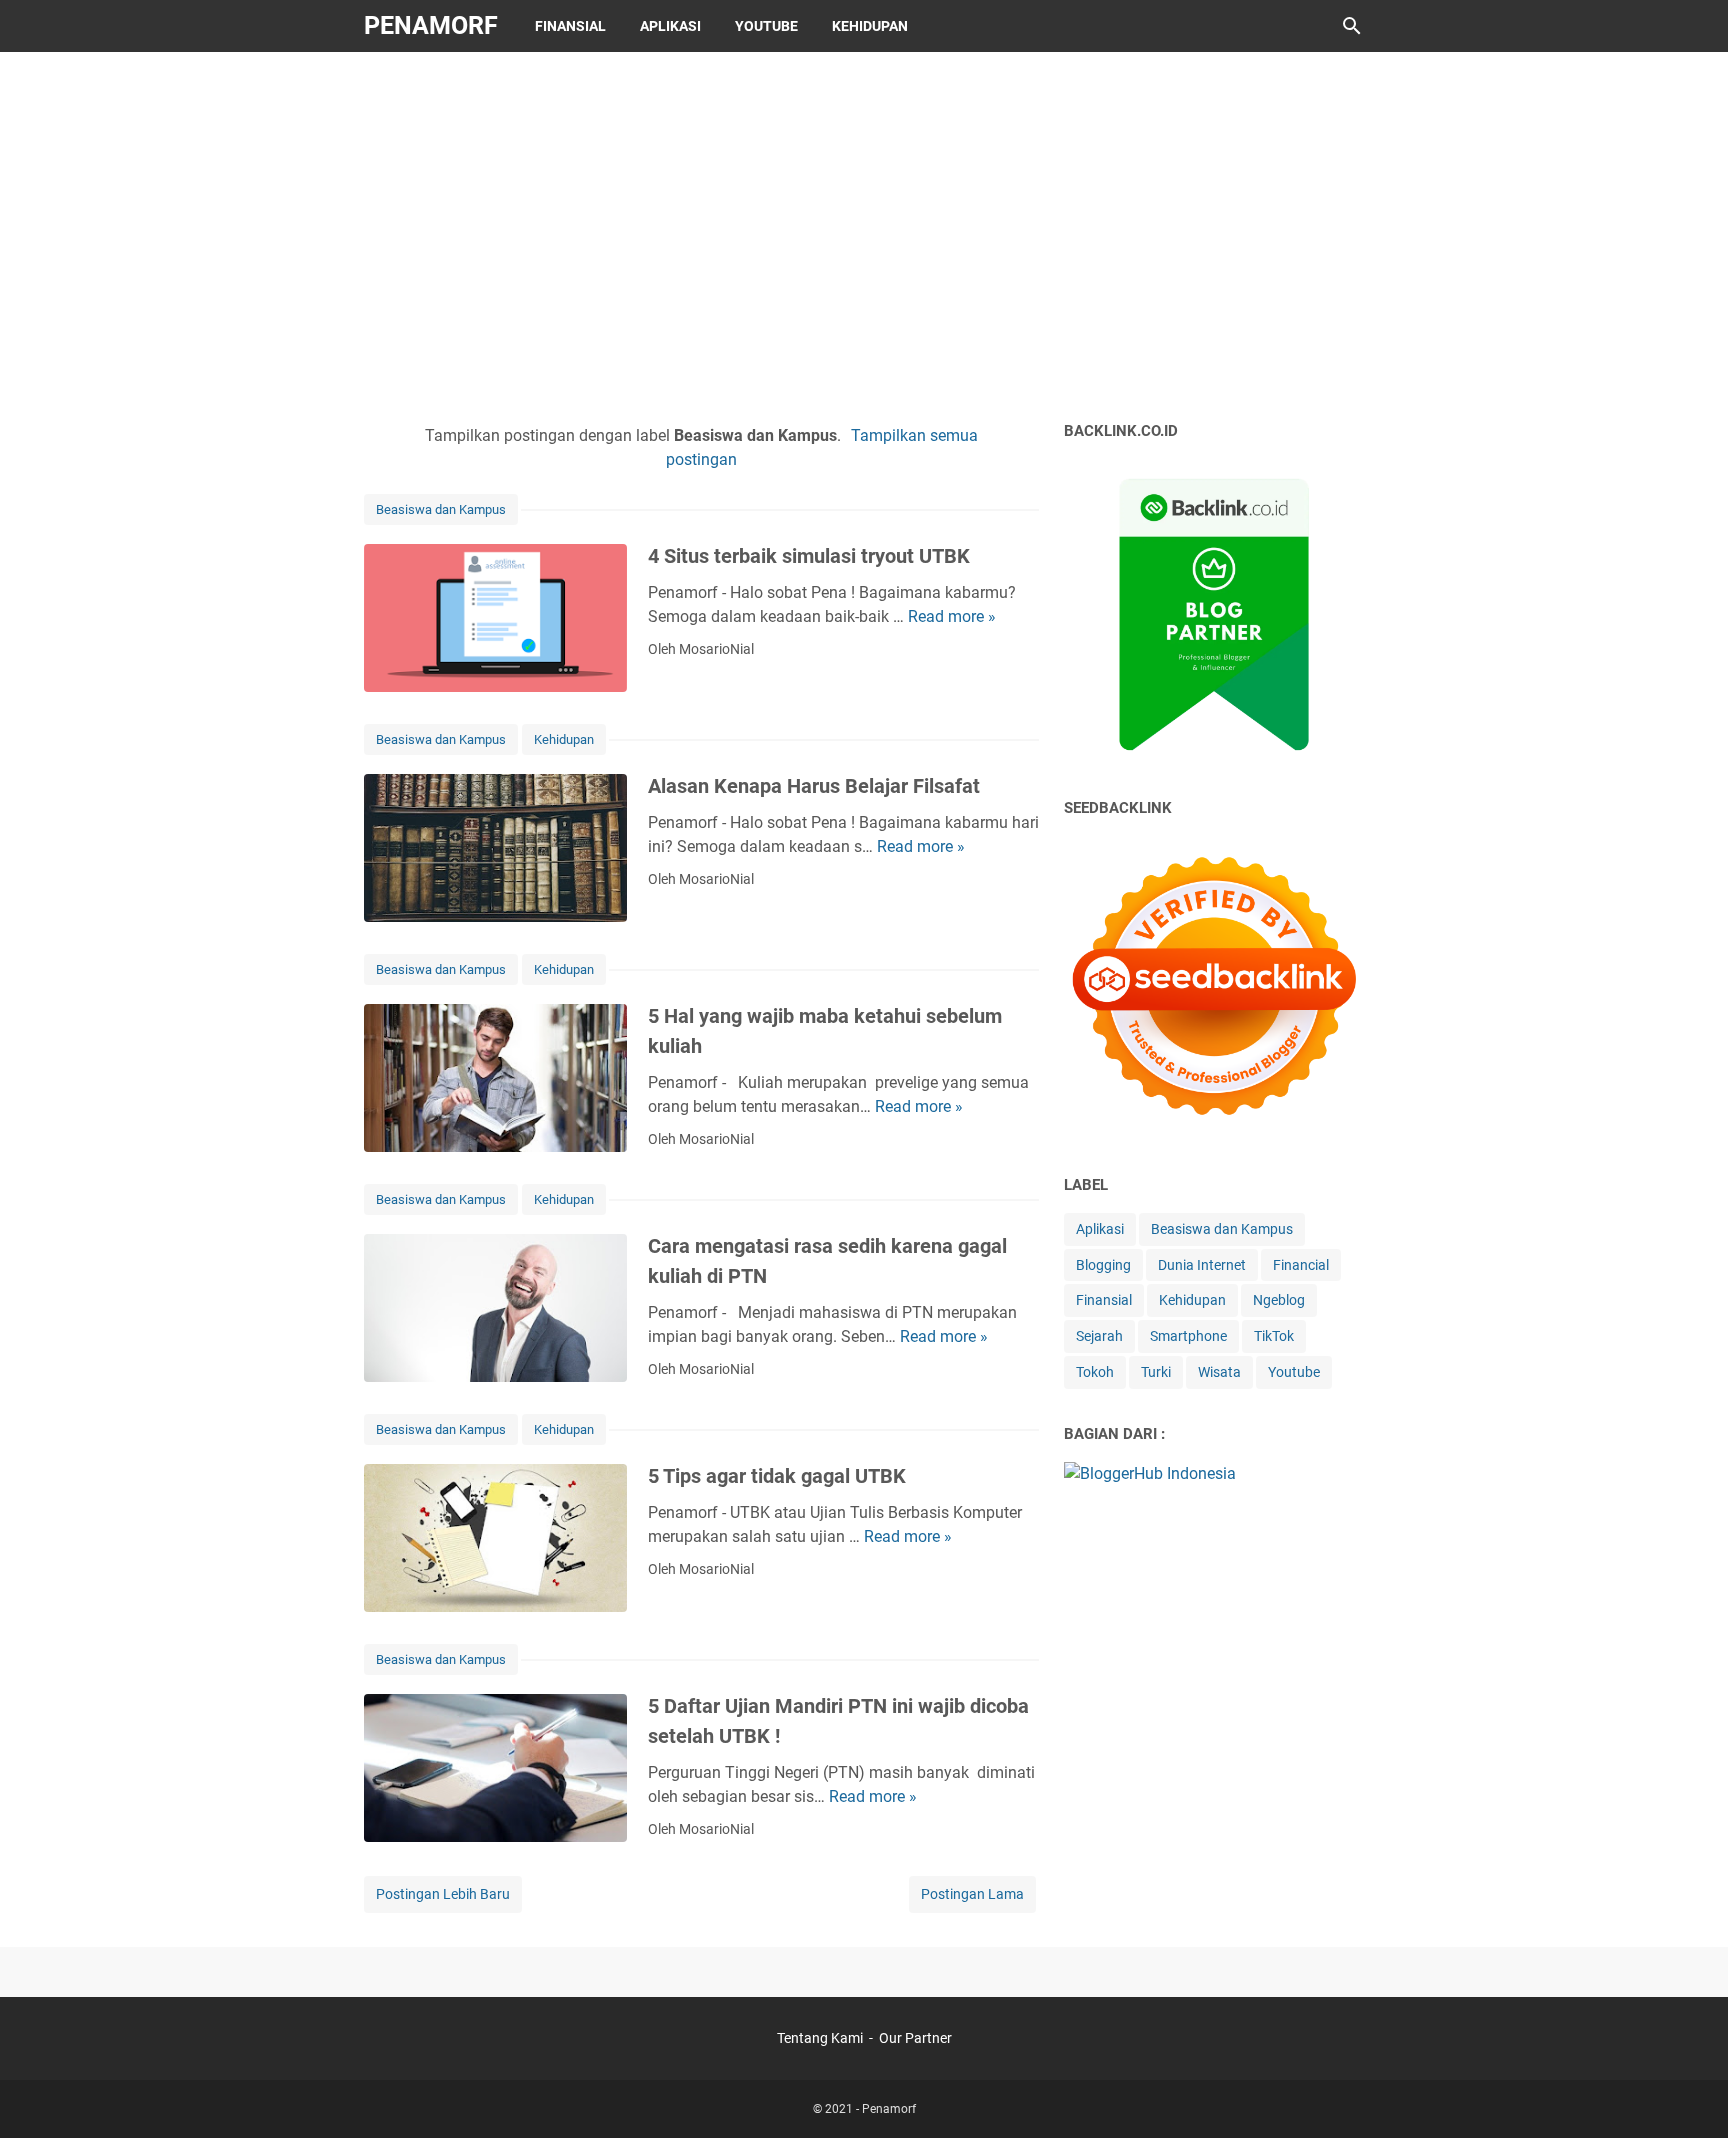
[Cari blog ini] (1352, 26)
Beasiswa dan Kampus (441, 509)
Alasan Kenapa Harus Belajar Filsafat (814, 786)
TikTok (1274, 1336)
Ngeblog (1279, 1300)
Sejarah (1099, 1336)
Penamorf (431, 25)
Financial (1301, 1265)
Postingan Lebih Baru (443, 1894)
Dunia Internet (1202, 1265)
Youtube (766, 26)
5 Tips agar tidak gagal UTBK (777, 1476)
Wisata (1219, 1372)
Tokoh (1095, 1372)
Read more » (952, 616)
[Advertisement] (864, 232)
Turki (1156, 1372)
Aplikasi (670, 26)
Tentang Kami (820, 2038)
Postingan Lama (972, 1894)
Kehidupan (870, 26)
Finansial (570, 26)
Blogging (1103, 1265)
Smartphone (1188, 1336)
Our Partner (915, 2038)
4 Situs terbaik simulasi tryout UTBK (809, 556)
